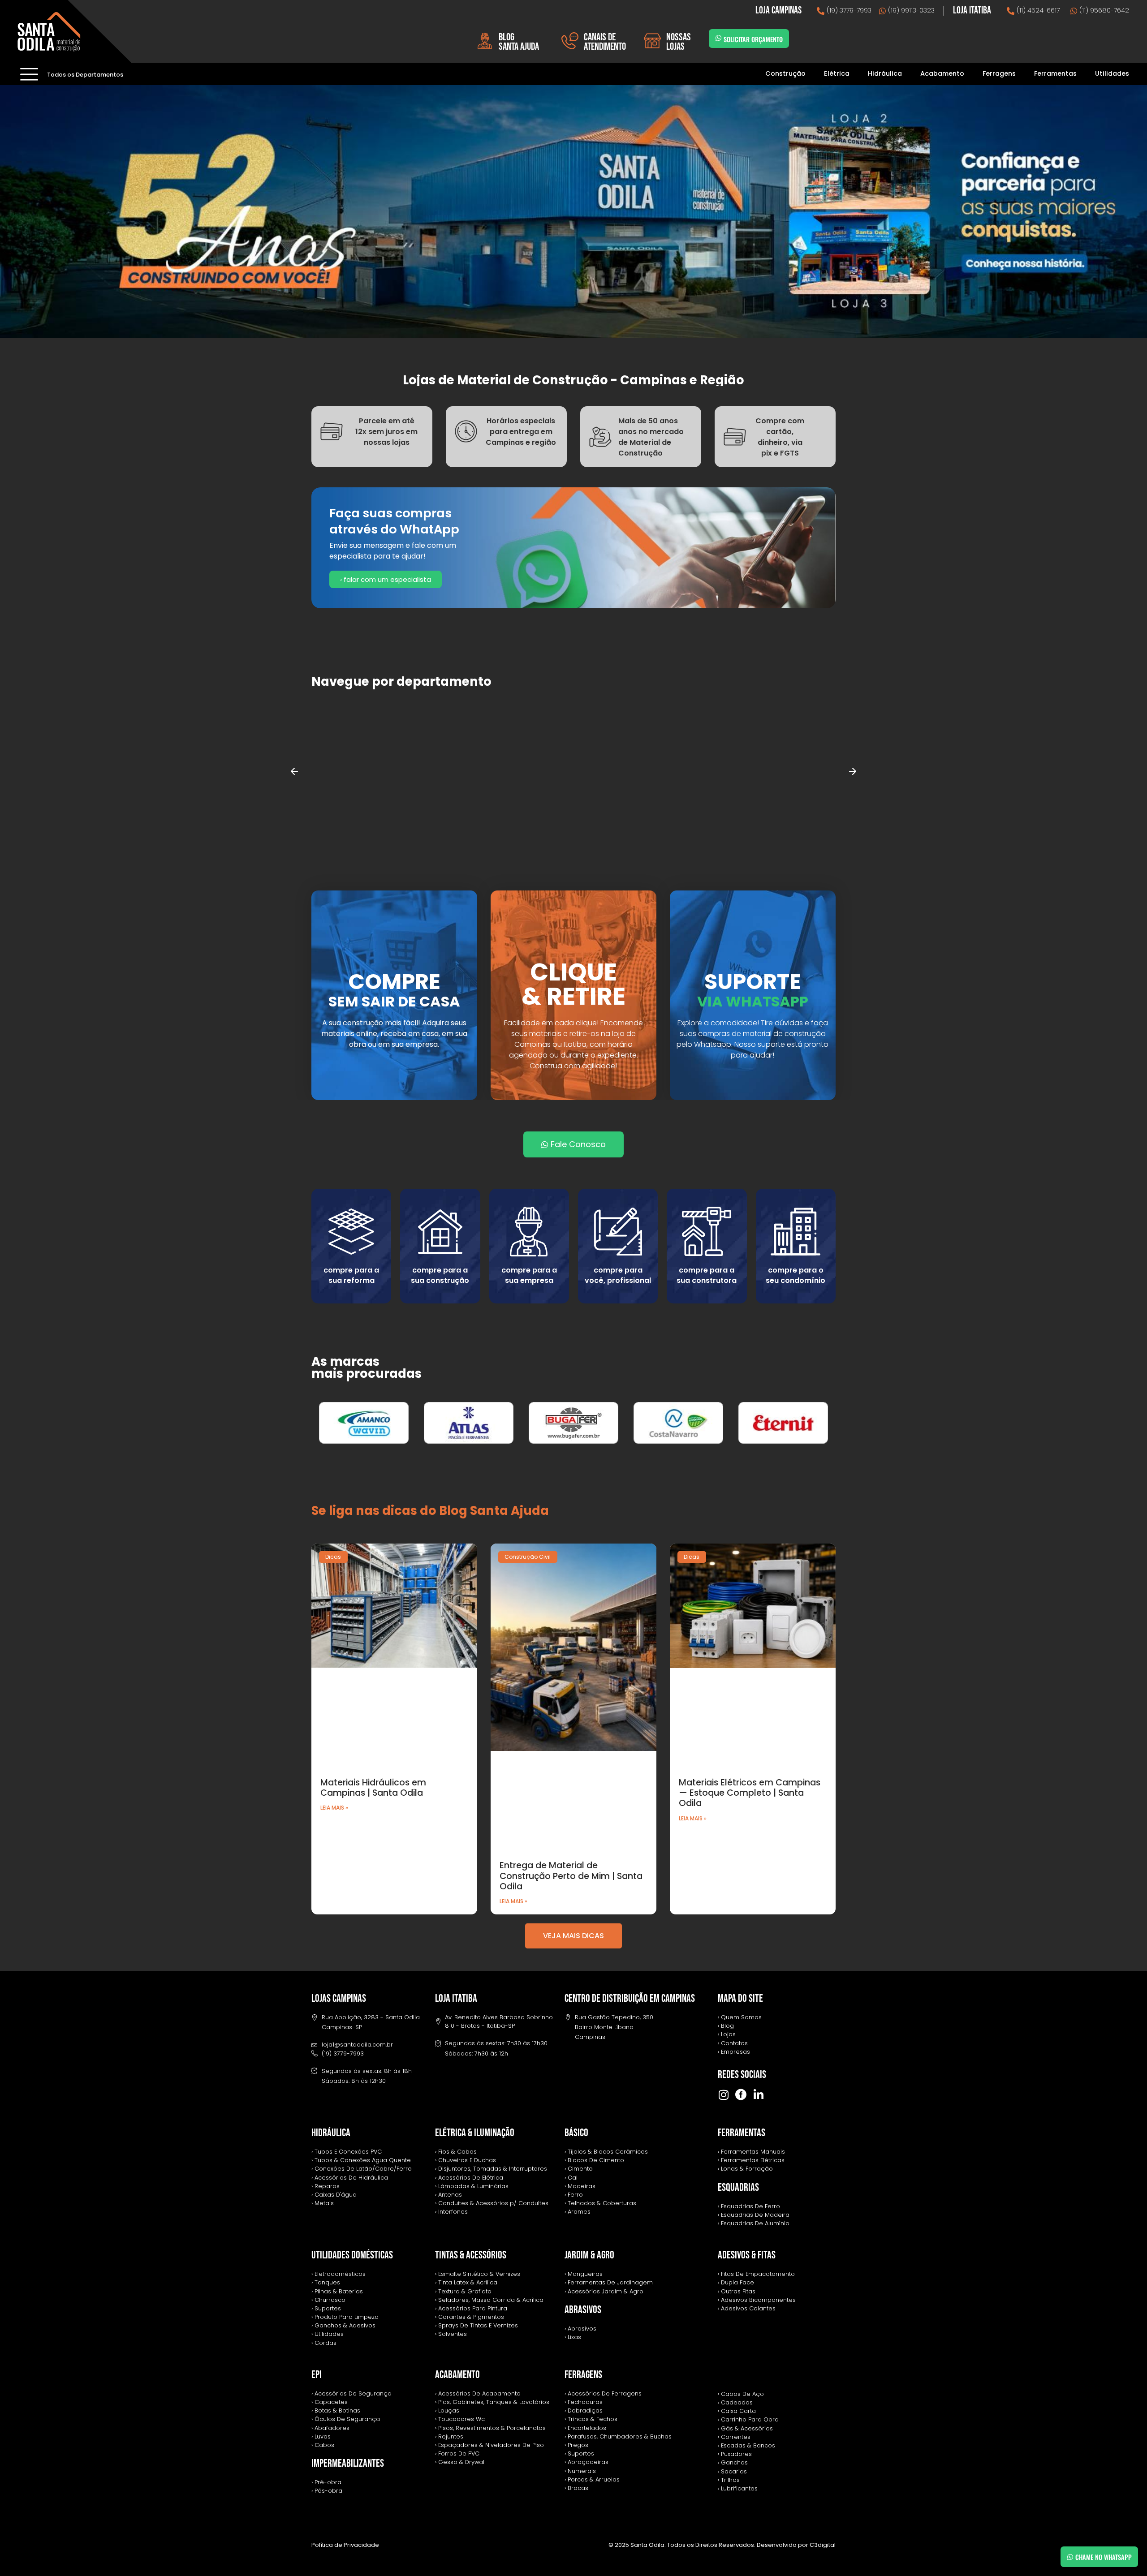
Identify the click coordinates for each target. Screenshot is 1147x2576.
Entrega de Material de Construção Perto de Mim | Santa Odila (571, 1876)
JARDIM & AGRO (589, 2255)
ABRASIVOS (583, 2310)
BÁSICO (576, 2133)
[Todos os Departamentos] (29, 74)
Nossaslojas (679, 42)
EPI (317, 2375)
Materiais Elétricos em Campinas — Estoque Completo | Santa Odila (750, 1793)
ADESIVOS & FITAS (747, 2255)
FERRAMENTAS (742, 2133)
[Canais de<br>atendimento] (570, 41)
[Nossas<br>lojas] (652, 41)
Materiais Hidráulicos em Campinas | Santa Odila (373, 1788)
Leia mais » (334, 1808)
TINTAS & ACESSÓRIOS (471, 2255)
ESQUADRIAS (738, 2187)
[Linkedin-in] (758, 2095)
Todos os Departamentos (85, 75)
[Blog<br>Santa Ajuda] (485, 41)
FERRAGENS (583, 2375)
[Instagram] (723, 2095)
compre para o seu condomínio (796, 1275)
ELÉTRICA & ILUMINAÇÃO (475, 2133)
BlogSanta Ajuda (519, 42)
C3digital (823, 2545)
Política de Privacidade (345, 2545)
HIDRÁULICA (331, 2133)
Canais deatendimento (605, 42)
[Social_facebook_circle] (741, 2095)
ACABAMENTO (457, 2375)
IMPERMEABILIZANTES (348, 2463)
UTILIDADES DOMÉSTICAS (352, 2255)
